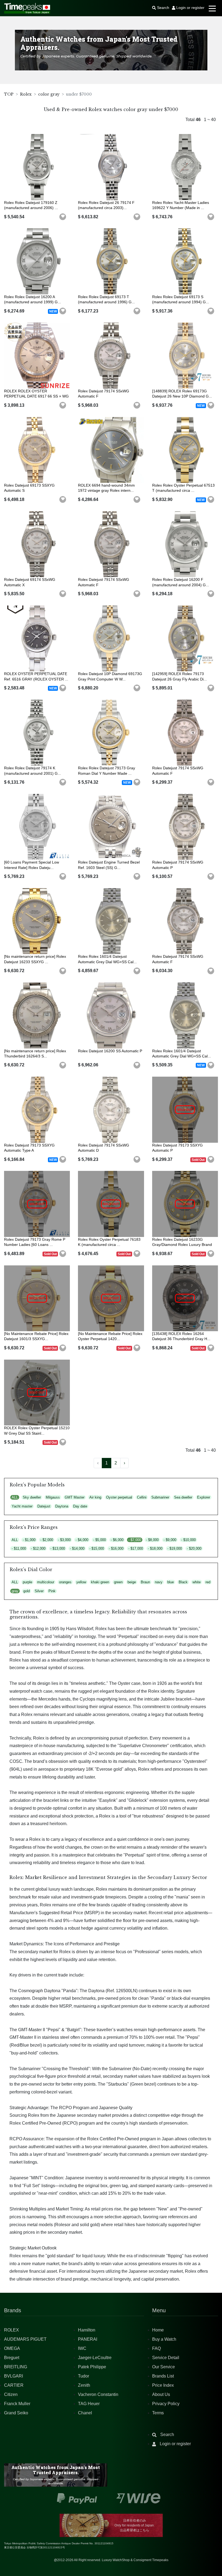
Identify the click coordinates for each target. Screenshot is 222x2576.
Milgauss (53, 1497)
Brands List (163, 2376)
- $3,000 (64, 1540)
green (118, 1582)
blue (171, 1582)
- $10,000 (188, 1540)
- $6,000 (117, 1540)
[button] (63, 217)
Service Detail (166, 2358)
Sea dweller (183, 1497)
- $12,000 (38, 1548)
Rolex (26, 94)
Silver (39, 1591)
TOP (9, 94)
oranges (65, 1582)
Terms (158, 2413)
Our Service (164, 2367)
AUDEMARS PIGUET (25, 2339)
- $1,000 (29, 1540)
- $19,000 (175, 1548)
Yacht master (22, 1506)
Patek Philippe (92, 2367)
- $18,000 (155, 1548)
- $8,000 (152, 1540)
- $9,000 (170, 1540)
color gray (49, 94)
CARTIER (14, 2385)
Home (158, 2330)
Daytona (62, 1506)
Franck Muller (17, 2404)
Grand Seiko (16, 2413)
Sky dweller (32, 1497)
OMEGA (12, 2348)
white (197, 1582)
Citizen (11, 2394)
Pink (52, 1591)
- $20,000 (194, 1548)
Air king (95, 1497)
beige (132, 1582)
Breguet (12, 2358)
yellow (81, 1582)
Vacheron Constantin (98, 2394)
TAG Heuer (89, 2404)
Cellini (142, 1497)
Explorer (204, 1497)
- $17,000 (136, 1548)
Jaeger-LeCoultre (95, 2358)
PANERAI (88, 2339)
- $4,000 (82, 1540)
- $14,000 (77, 1548)
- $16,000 (116, 1548)
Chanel (85, 2413)
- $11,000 (19, 1548)
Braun (145, 1582)
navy (159, 1582)
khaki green (100, 1582)
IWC (82, 2348)
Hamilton (87, 2330)
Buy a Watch (164, 2339)
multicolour (46, 1582)
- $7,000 (135, 1540)
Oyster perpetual (119, 1497)
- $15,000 (97, 1548)
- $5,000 (99, 1540)
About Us (161, 2394)
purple (27, 1582)
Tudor (84, 2376)
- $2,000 (47, 1540)
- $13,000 (58, 1548)
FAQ (156, 2348)
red (208, 1582)
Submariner (160, 1497)
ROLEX (12, 2330)
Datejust (44, 1506)
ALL (15, 1497)
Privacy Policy (166, 2404)
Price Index (163, 2385)
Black (183, 1582)
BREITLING (16, 2367)
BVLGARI (14, 2376)
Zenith (84, 2385)
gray (15, 1591)
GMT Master (75, 1497)
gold (27, 1591)
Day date (80, 1506)
